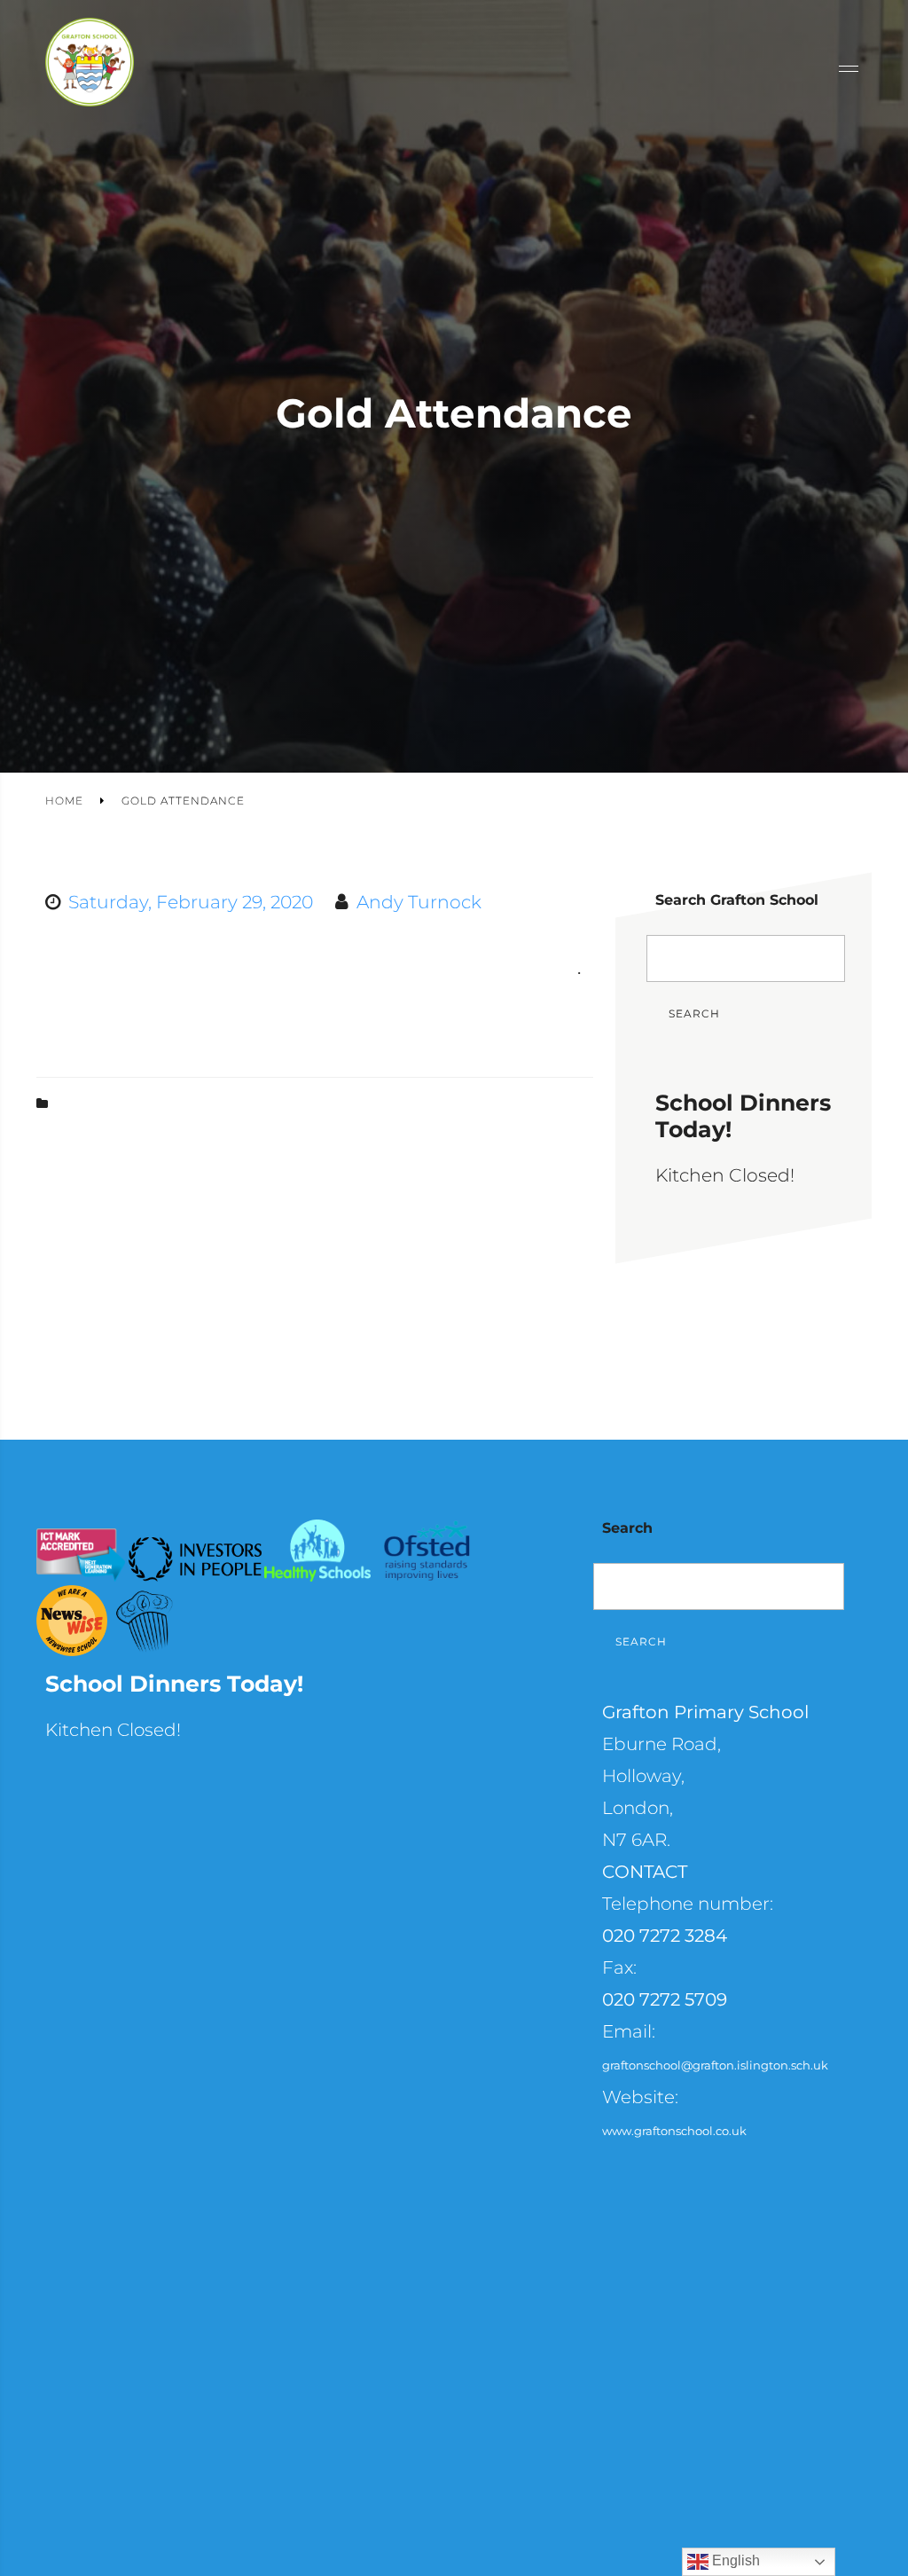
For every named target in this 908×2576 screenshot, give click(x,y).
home (64, 801)
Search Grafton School (737, 900)
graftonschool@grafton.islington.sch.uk (715, 2065)
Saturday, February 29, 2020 (191, 902)
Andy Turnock (419, 902)
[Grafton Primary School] (90, 69)
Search (694, 1013)
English (734, 2560)
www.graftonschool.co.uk (674, 2131)
